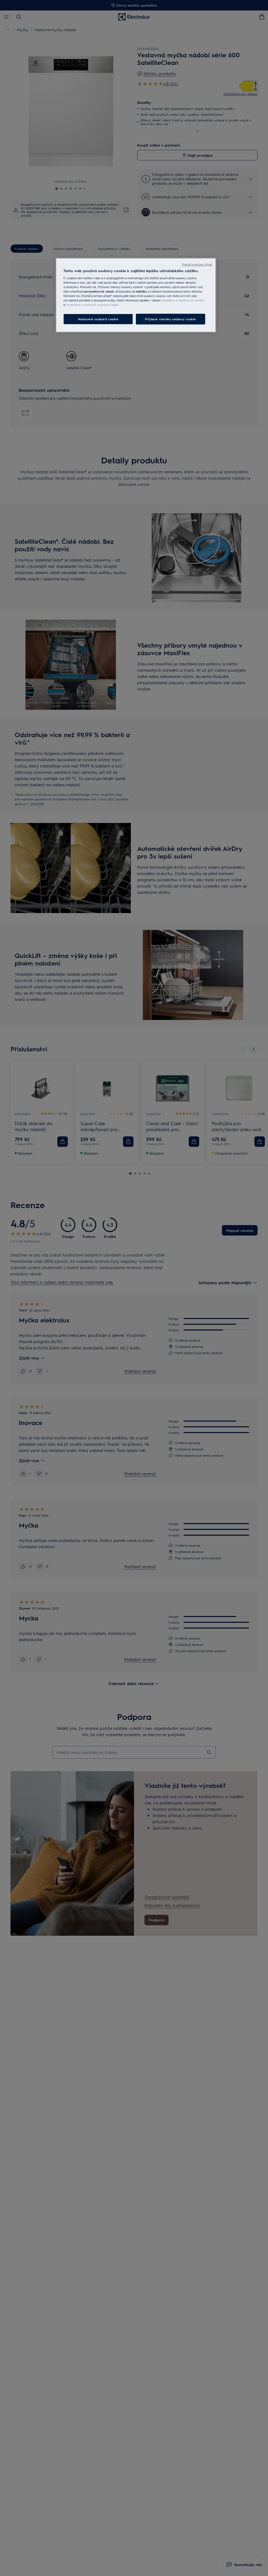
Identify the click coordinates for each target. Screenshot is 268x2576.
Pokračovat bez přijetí (197, 264)
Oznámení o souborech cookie (183, 300)
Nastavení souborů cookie (98, 319)
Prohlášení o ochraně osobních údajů (92, 305)
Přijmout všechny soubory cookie (171, 319)
